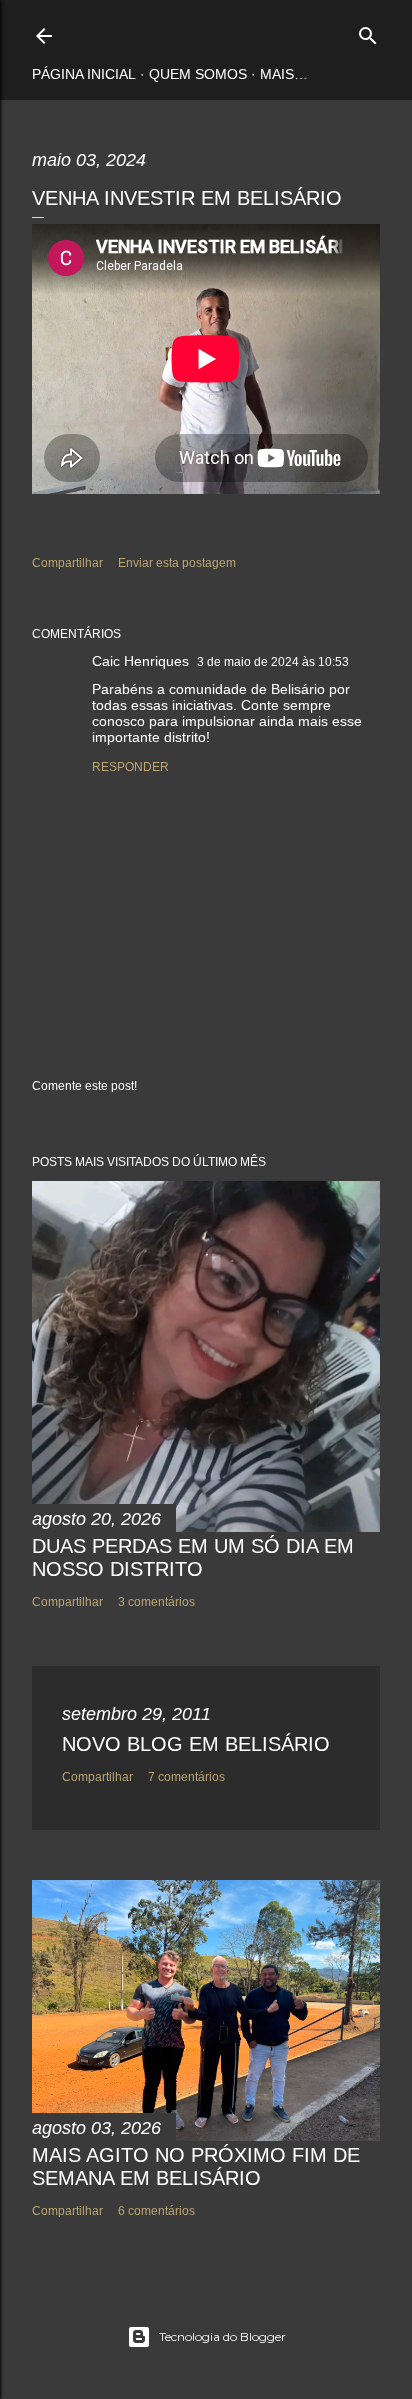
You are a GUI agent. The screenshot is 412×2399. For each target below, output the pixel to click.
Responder (130, 767)
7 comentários (186, 1777)
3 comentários (156, 1602)
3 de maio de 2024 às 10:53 (273, 662)
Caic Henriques (140, 661)
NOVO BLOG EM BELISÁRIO (196, 1744)
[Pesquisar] (368, 31)
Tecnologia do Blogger (222, 2336)
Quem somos (198, 74)
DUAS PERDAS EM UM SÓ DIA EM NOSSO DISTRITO (193, 1557)
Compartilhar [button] (67, 563)
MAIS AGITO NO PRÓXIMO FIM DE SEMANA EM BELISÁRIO (196, 2166)
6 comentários (156, 2211)
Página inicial (84, 74)
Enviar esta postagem (177, 563)
